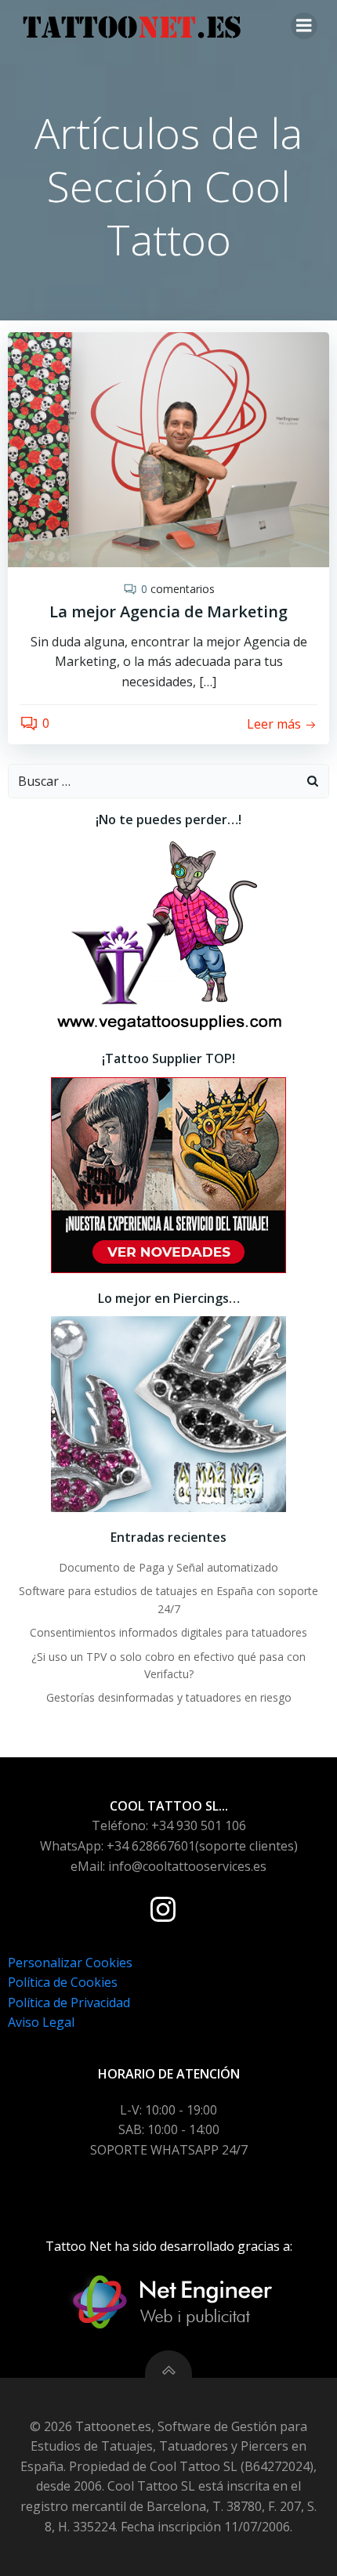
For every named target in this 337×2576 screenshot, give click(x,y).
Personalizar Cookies (70, 1963)
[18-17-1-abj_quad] (168, 1413)
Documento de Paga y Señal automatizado (168, 1567)
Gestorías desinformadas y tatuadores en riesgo (169, 1697)
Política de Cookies (63, 1982)
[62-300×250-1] (168, 934)
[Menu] (304, 26)
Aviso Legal (41, 2022)
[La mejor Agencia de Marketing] (168, 448)
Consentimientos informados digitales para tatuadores (168, 1632)
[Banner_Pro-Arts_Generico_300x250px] (168, 1174)
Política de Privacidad (69, 2003)
